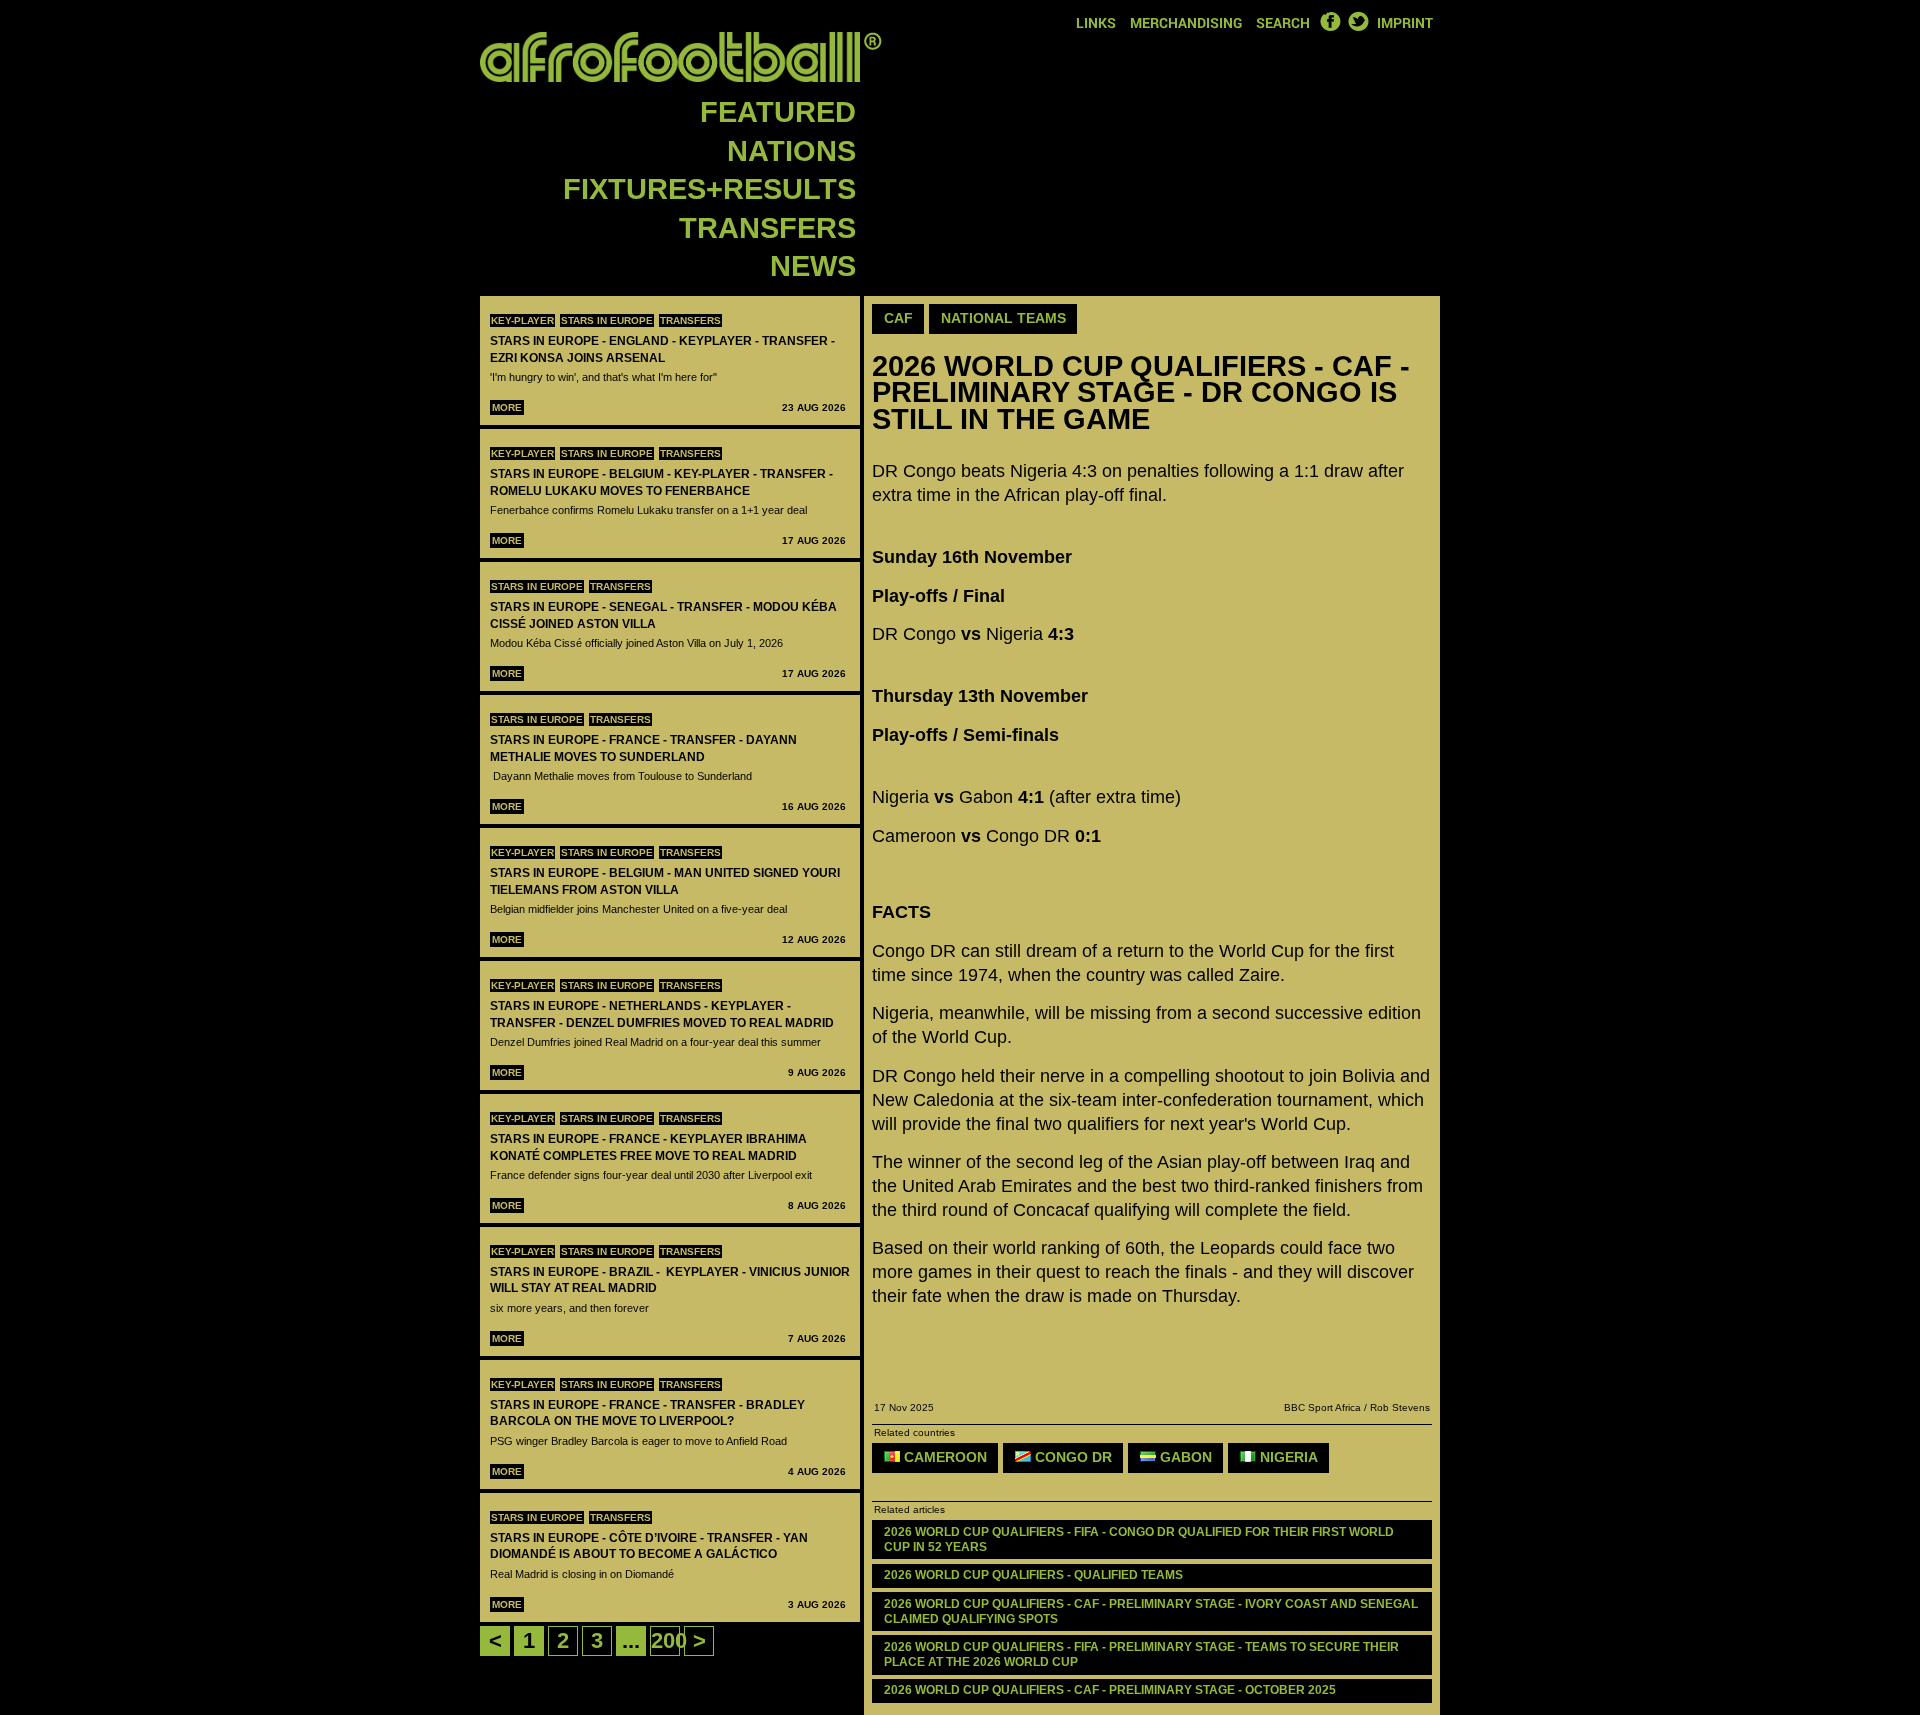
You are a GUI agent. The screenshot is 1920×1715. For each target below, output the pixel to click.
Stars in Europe (607, 320)
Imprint (1405, 22)
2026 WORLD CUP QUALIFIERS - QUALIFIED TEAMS (1033, 1575)
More (507, 407)
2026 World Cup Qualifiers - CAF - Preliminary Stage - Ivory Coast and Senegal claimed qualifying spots (1152, 1611)
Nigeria (1287, 1457)
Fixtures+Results (709, 189)
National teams (1003, 318)
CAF (898, 318)
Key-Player (522, 320)
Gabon (1184, 1457)
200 (669, 1640)
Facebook (1330, 21)
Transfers (767, 228)
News (813, 266)
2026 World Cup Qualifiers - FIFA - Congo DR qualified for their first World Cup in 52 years (1140, 1539)
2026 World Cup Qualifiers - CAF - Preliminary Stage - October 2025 (1110, 1690)
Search (1283, 22)
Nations (791, 151)
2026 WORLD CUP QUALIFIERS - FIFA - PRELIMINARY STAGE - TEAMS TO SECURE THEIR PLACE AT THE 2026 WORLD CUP (1143, 1654)
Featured (778, 112)
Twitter (1358, 21)
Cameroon (943, 1457)
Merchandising (1186, 22)
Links (1096, 22)
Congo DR (1071, 1457)
